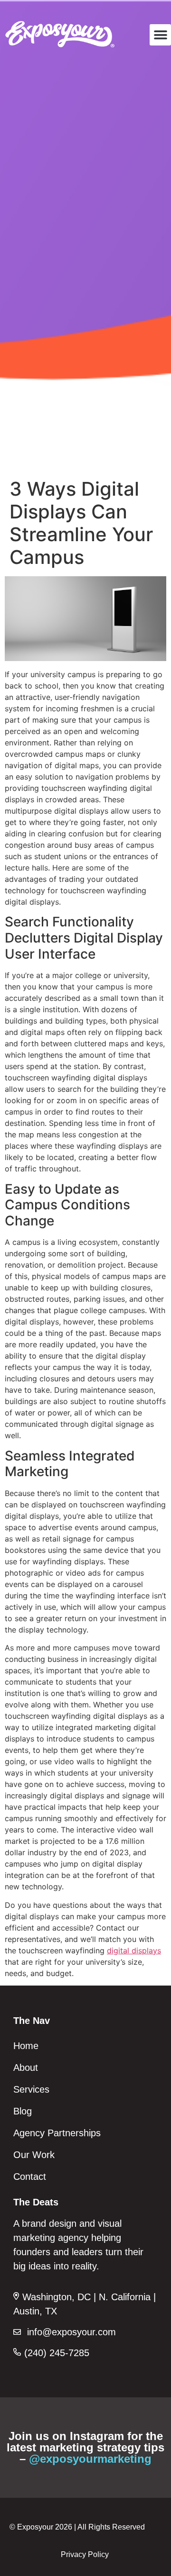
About (26, 2068)
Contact (30, 2177)
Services (31, 2089)
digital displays (134, 1950)
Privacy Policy (85, 2554)
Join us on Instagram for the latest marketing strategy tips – (85, 2447)
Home (26, 2046)
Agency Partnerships (57, 2133)
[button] (160, 35)
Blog (23, 2111)
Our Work (34, 2155)
